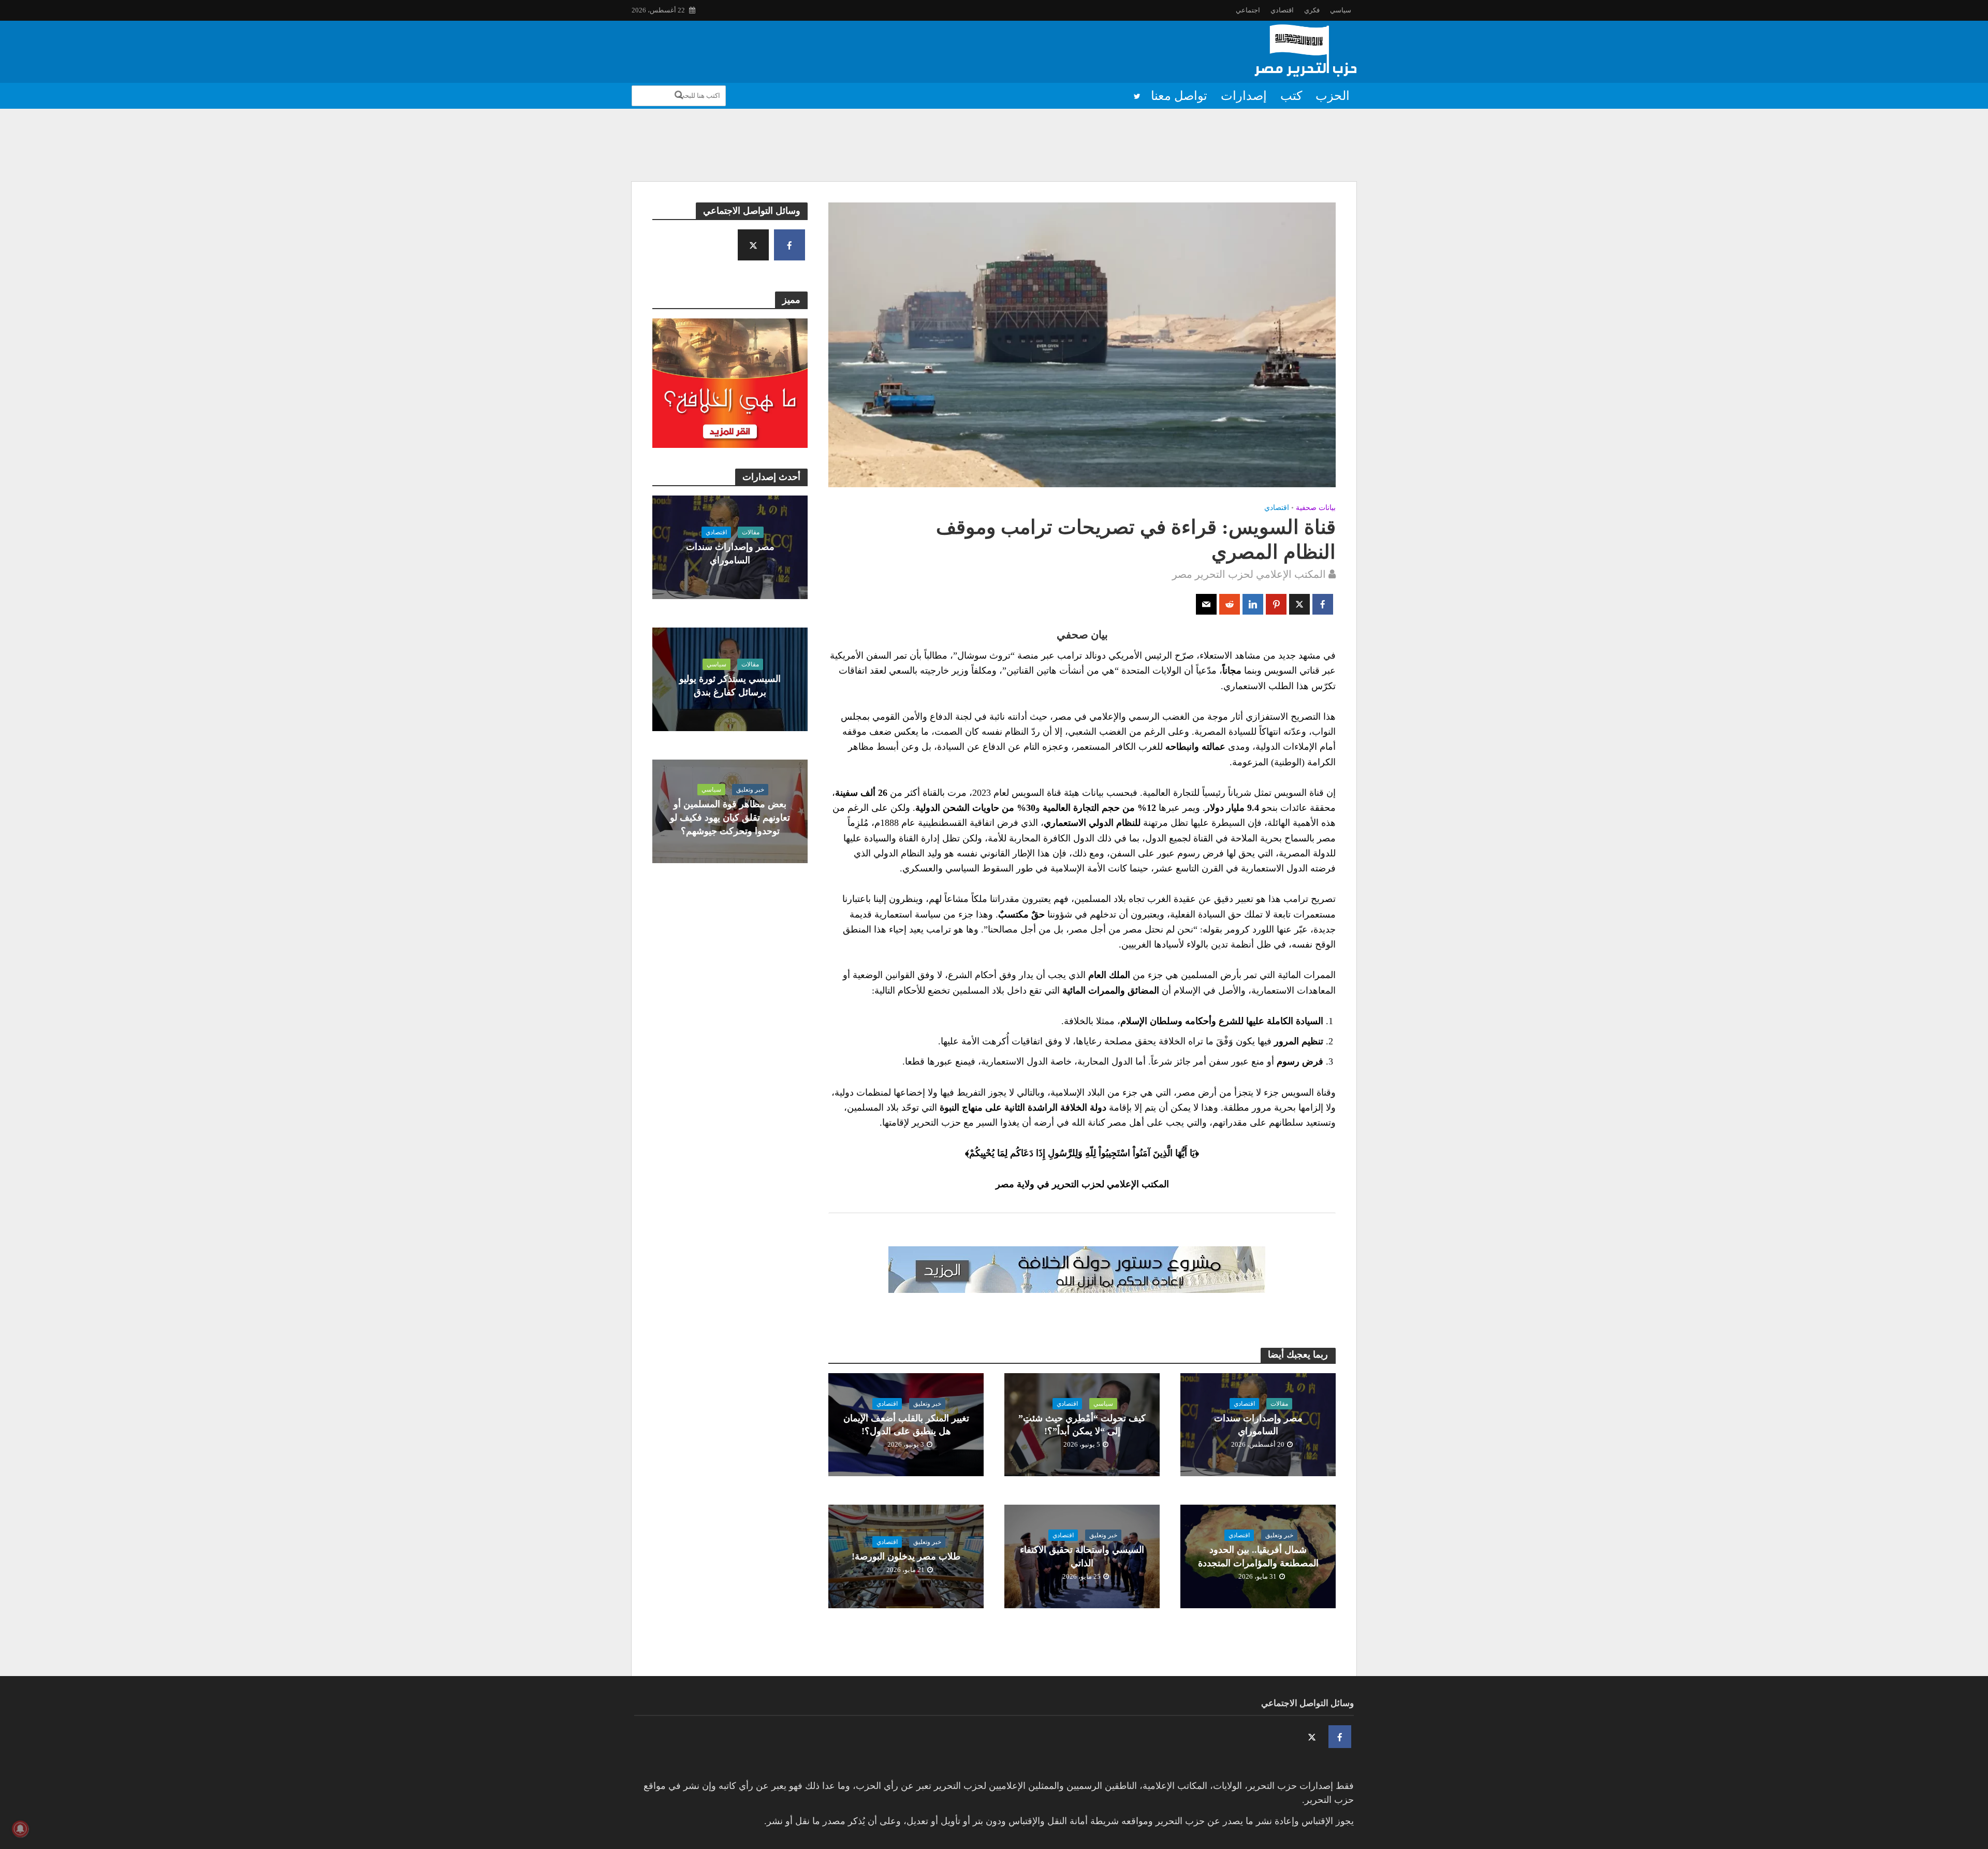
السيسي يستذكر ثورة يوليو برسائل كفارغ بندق (730, 686)
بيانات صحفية (1316, 508)
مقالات (751, 532)
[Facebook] (790, 245)
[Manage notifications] (20, 1829)
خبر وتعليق (750, 790)
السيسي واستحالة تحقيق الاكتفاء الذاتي (1082, 1556)
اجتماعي (1248, 10)
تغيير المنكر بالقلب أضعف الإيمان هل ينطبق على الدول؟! (906, 1425)
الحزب (1333, 96)
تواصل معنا (1179, 96)
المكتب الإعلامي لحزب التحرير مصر (1249, 574)
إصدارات (1244, 96)
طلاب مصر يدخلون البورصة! (906, 1556)
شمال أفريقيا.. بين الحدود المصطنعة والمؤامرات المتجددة (1258, 1556)
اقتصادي (1282, 10)
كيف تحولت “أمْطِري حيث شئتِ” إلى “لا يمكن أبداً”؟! (1082, 1425)
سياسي (1341, 10)
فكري (1312, 10)
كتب (1291, 96)
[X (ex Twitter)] (753, 245)
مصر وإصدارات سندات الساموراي (730, 554)
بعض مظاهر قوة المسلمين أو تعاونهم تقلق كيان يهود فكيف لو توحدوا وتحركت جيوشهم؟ (730, 818)
